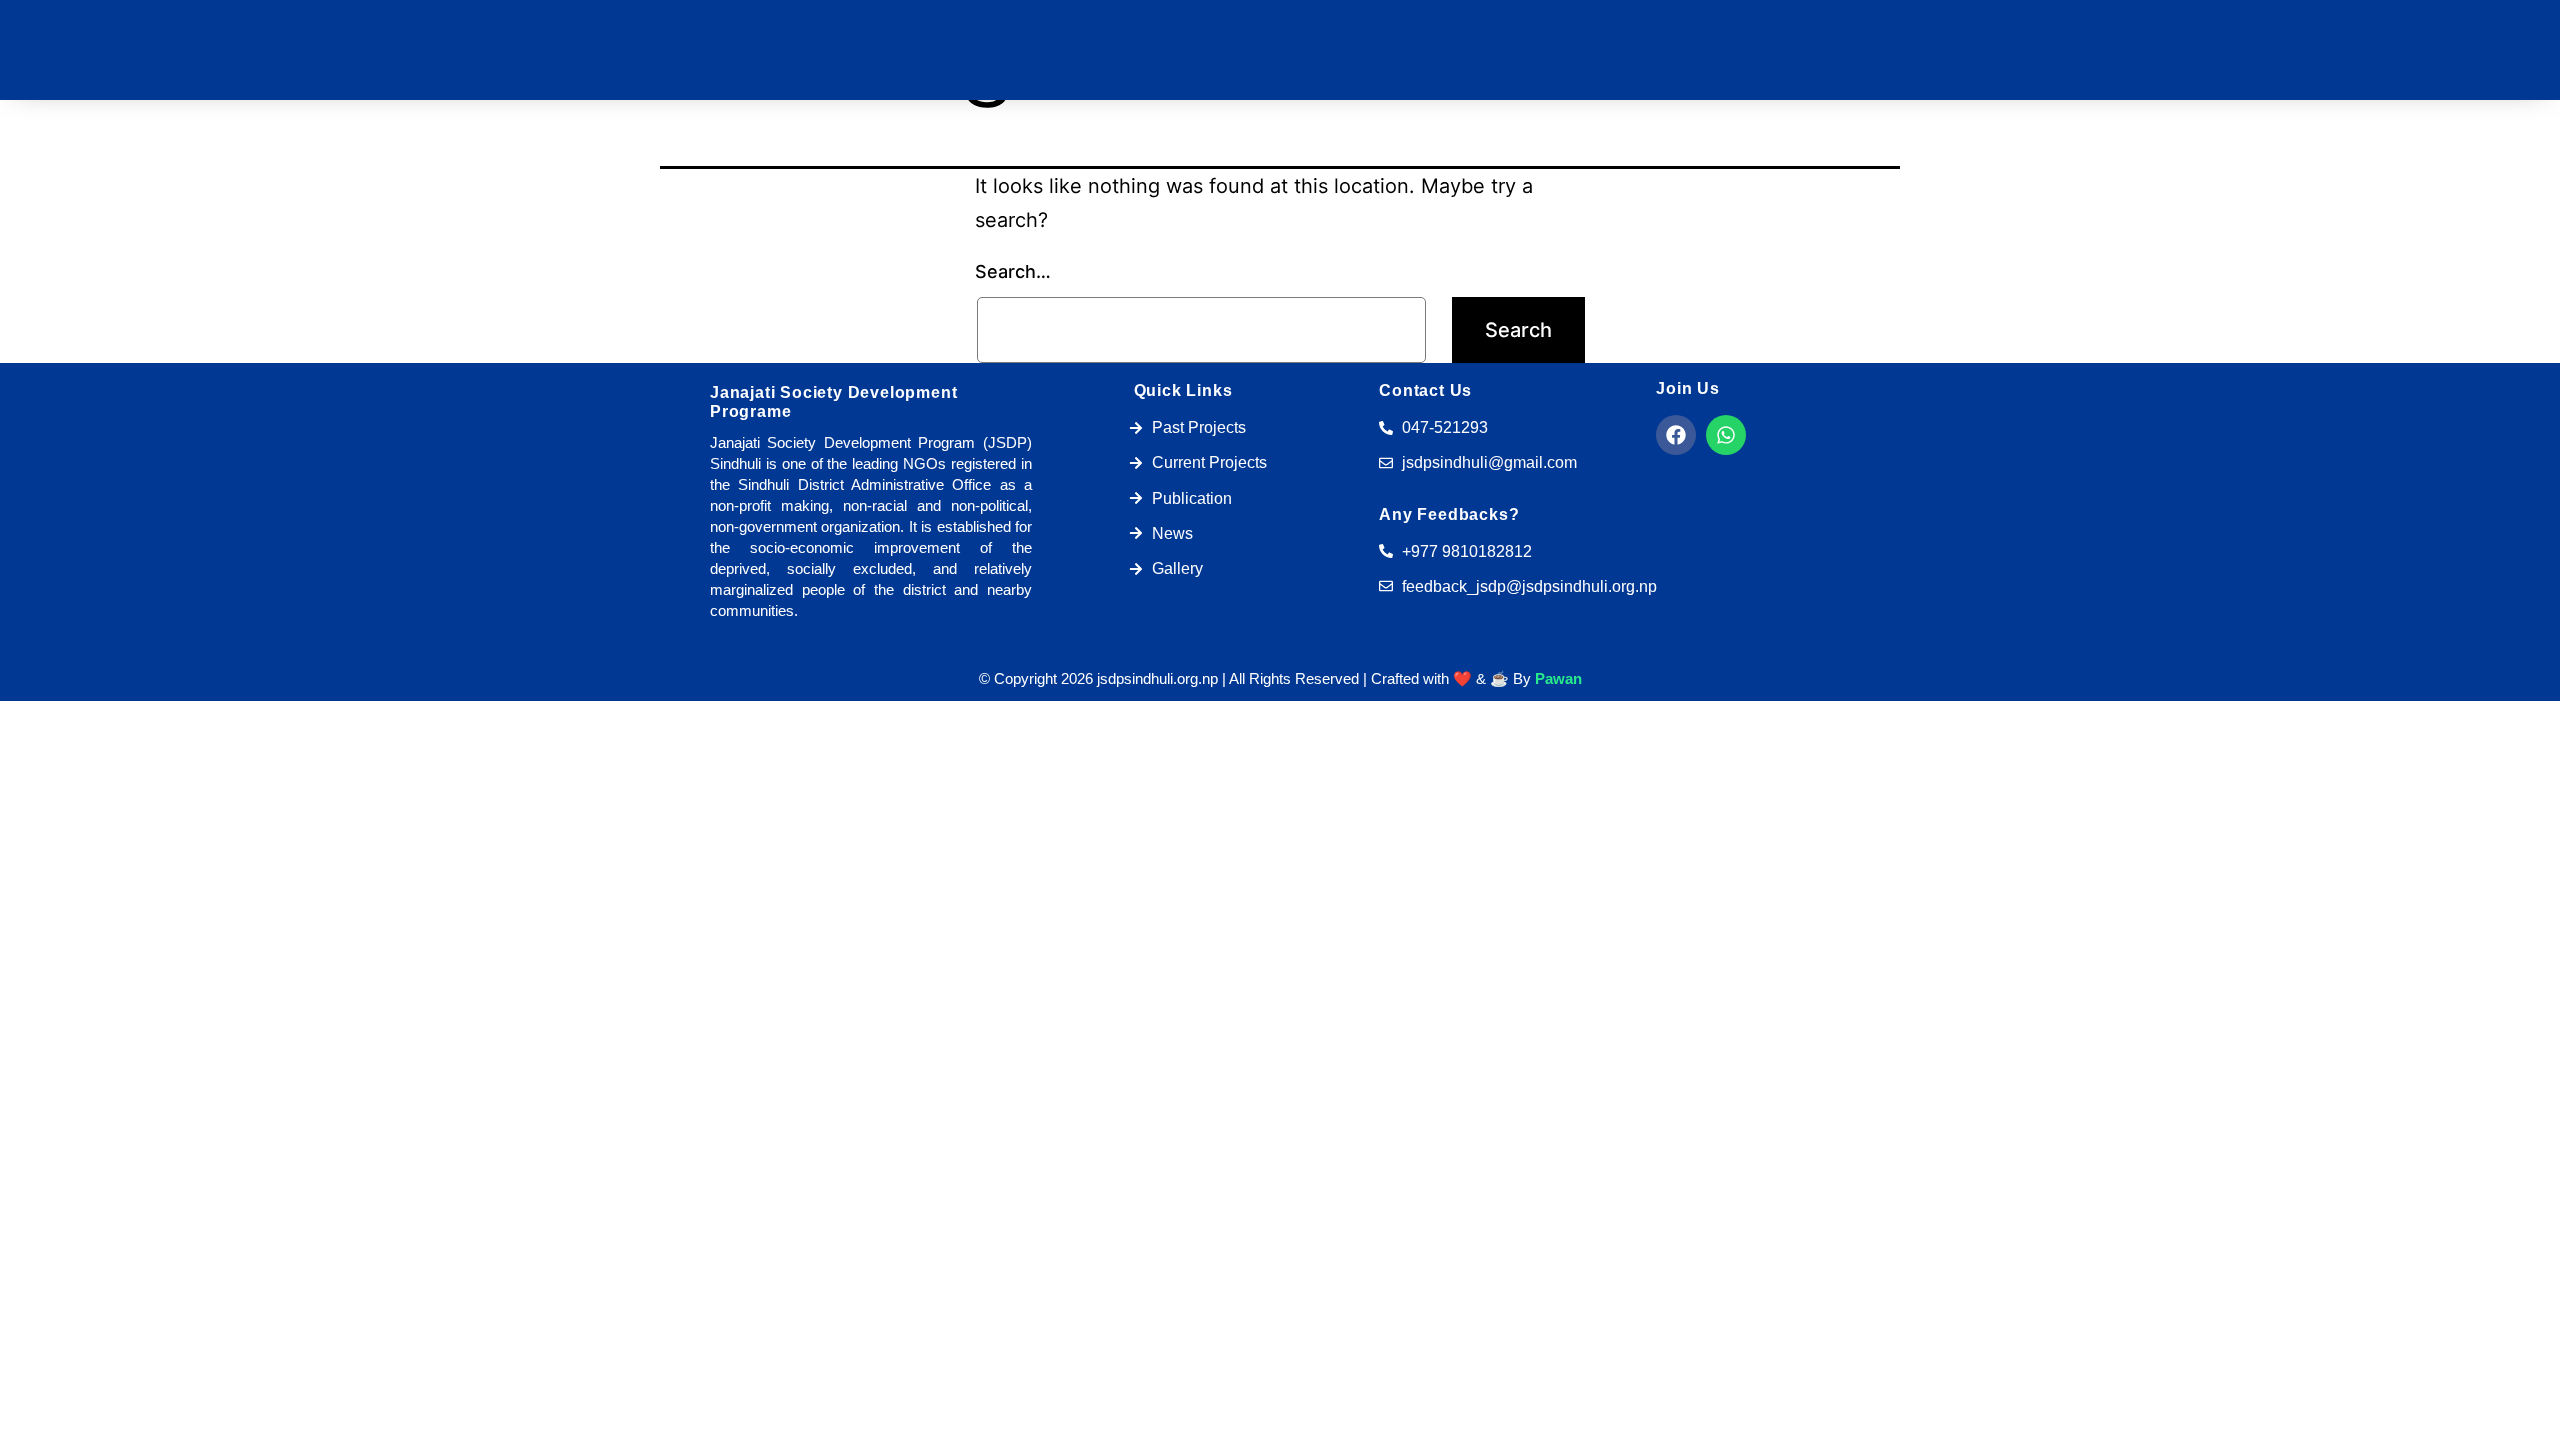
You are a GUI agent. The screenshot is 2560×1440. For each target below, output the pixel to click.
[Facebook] (1676, 435)
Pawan (1558, 678)
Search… (1013, 271)
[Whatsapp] (1726, 435)
